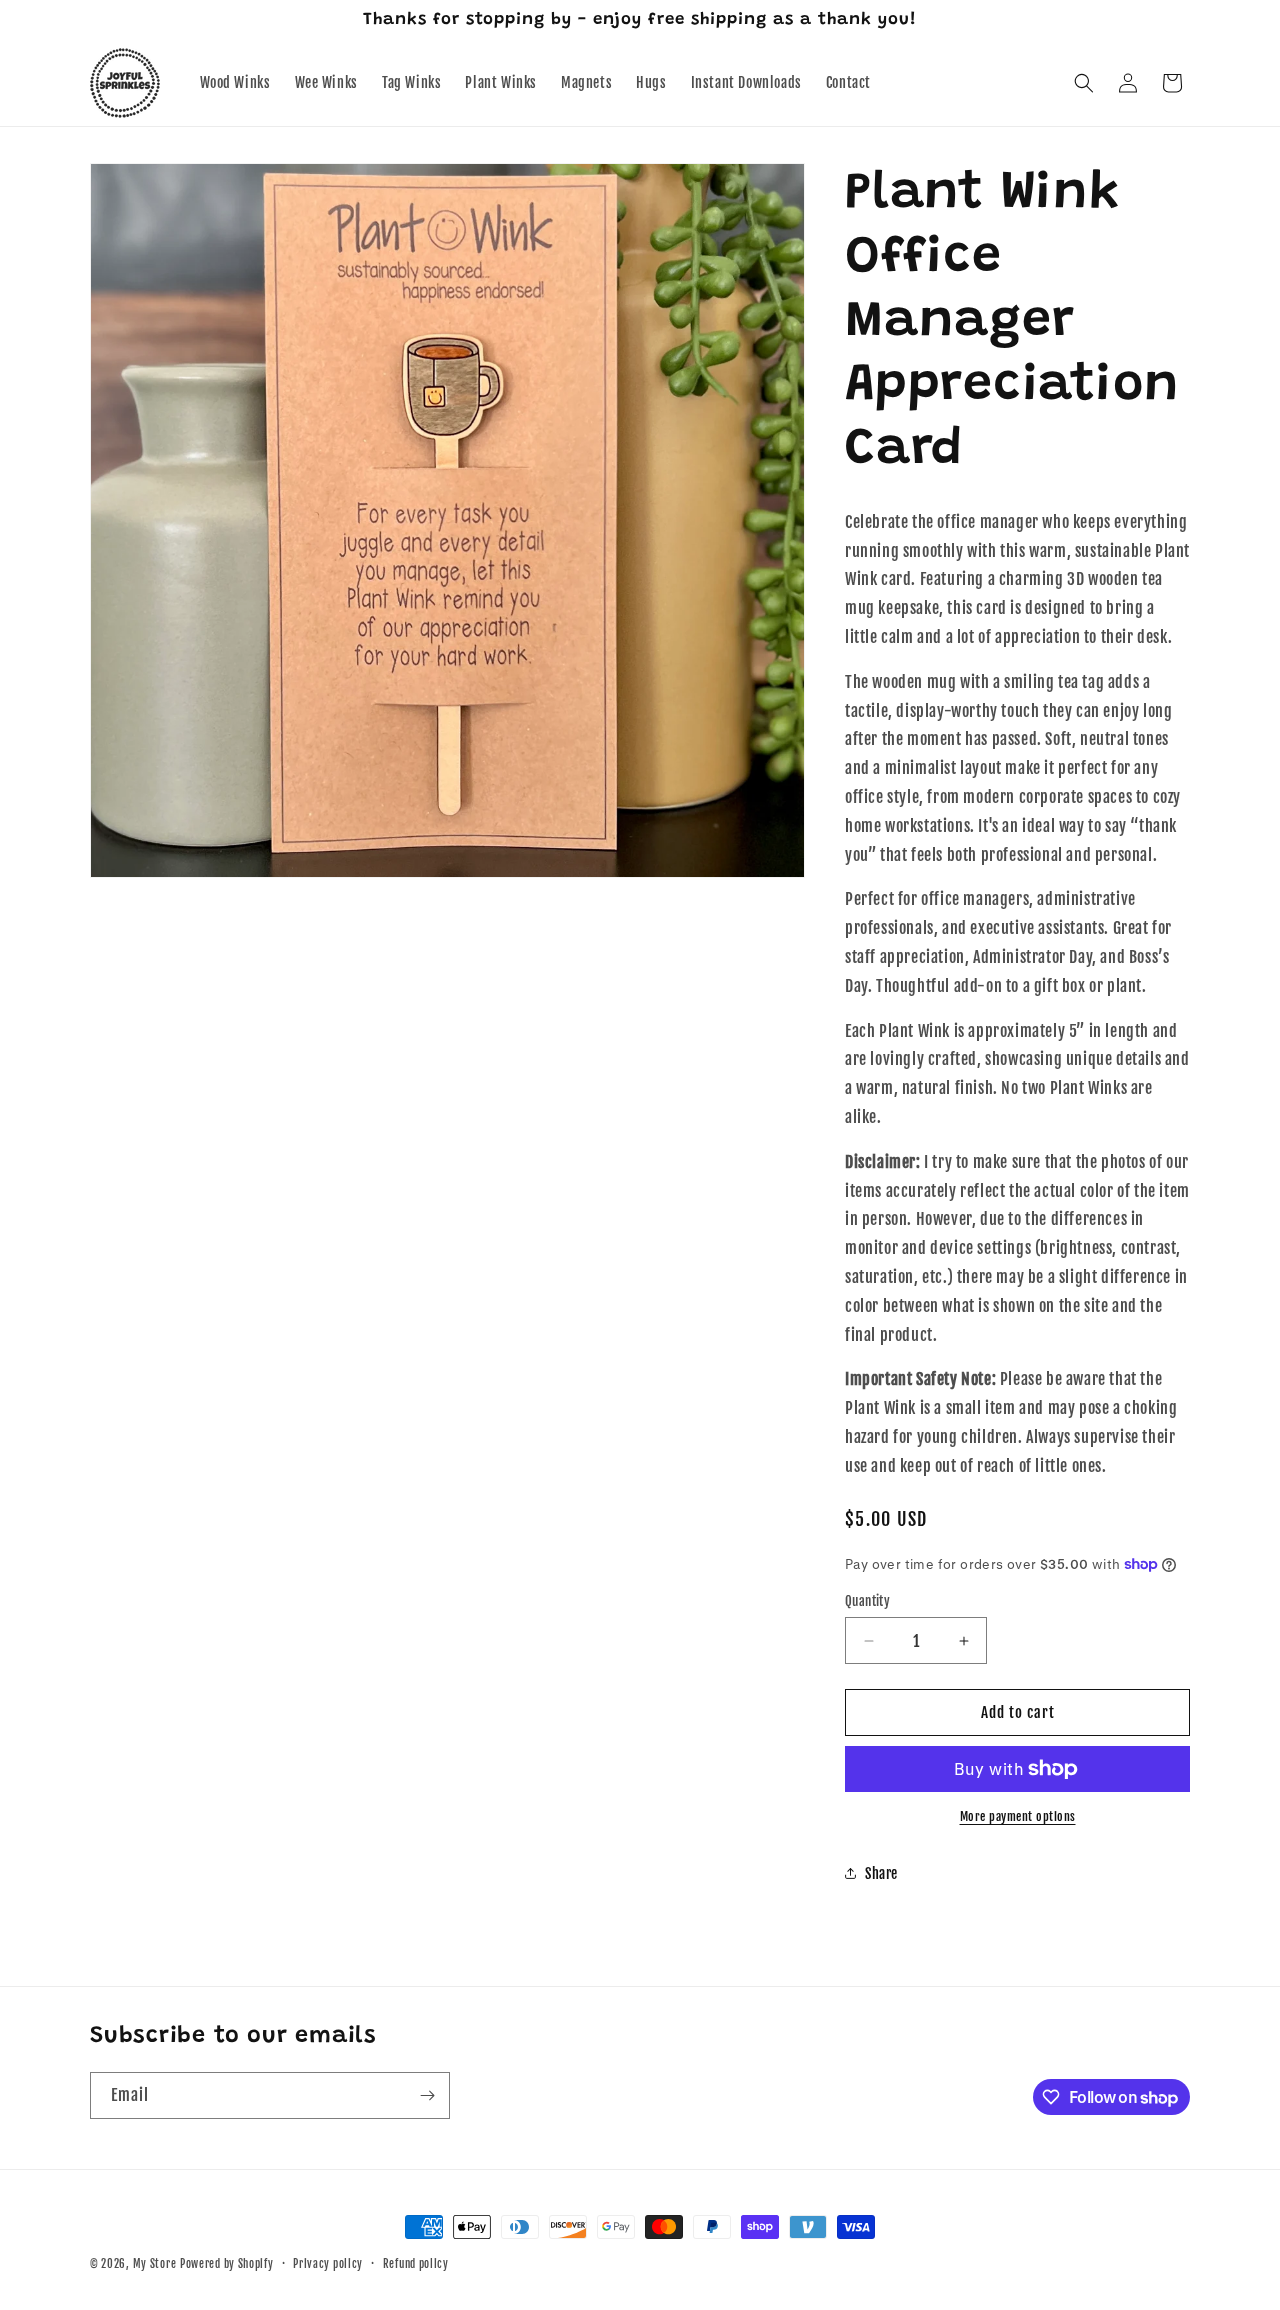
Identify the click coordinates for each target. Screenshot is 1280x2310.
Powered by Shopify (227, 2264)
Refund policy (416, 2264)
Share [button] (881, 1873)
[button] (1084, 83)
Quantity (867, 1601)
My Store (155, 2264)
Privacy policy (328, 2264)
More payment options (1018, 1816)
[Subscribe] (427, 2095)
